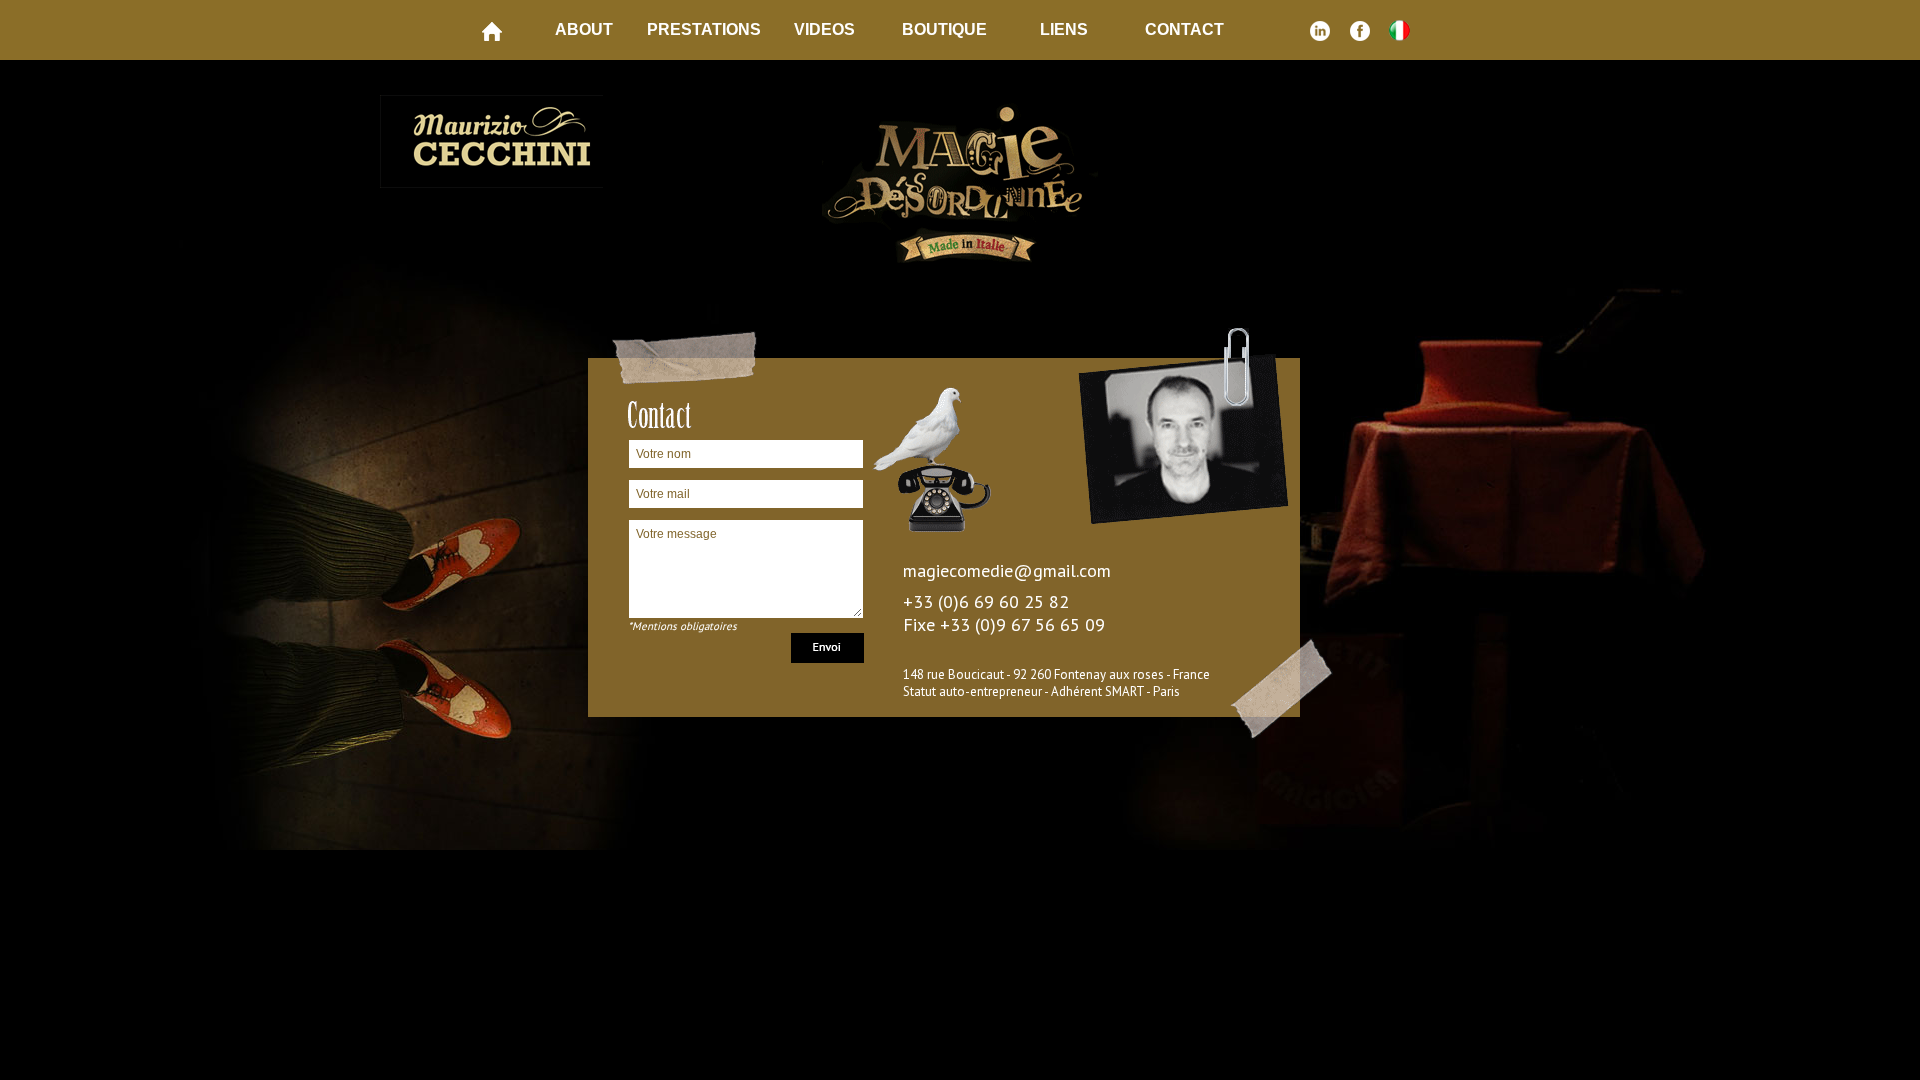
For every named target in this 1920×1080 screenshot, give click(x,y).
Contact (1184, 29)
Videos (824, 29)
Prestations (704, 29)
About (584, 29)
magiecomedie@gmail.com (1007, 570)
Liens (1064, 29)
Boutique (944, 29)
